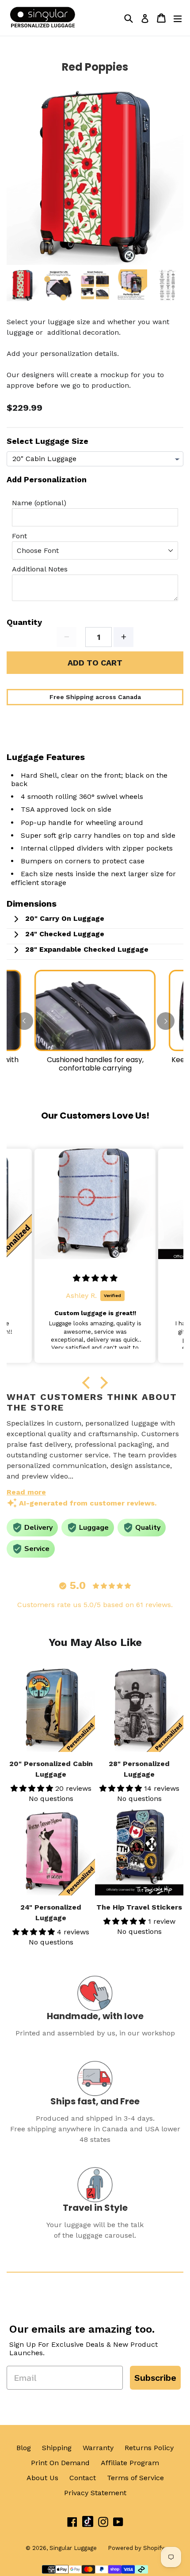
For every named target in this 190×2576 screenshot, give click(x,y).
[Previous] (24, 1021)
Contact (83, 2478)
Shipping (57, 2448)
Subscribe (155, 2378)
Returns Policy (149, 2448)
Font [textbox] (19, 536)
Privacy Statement (95, 2493)
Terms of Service (135, 2478)
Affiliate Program (130, 2463)
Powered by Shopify (136, 2548)
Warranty (98, 2448)
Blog (24, 2448)
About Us (42, 2478)
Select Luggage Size (47, 441)
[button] (88, 1383)
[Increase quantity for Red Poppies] (123, 637)
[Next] (166, 1021)
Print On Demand (60, 2463)
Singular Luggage (73, 2548)
